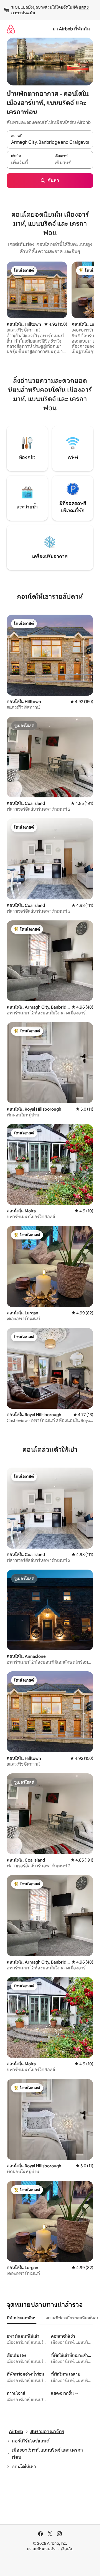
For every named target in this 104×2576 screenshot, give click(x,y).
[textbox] (28, 163)
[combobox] (50, 142)
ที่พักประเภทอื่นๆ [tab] (22, 2318)
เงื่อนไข (67, 2549)
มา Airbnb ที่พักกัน (71, 29)
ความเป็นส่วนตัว (41, 2549)
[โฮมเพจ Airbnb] (11, 29)
